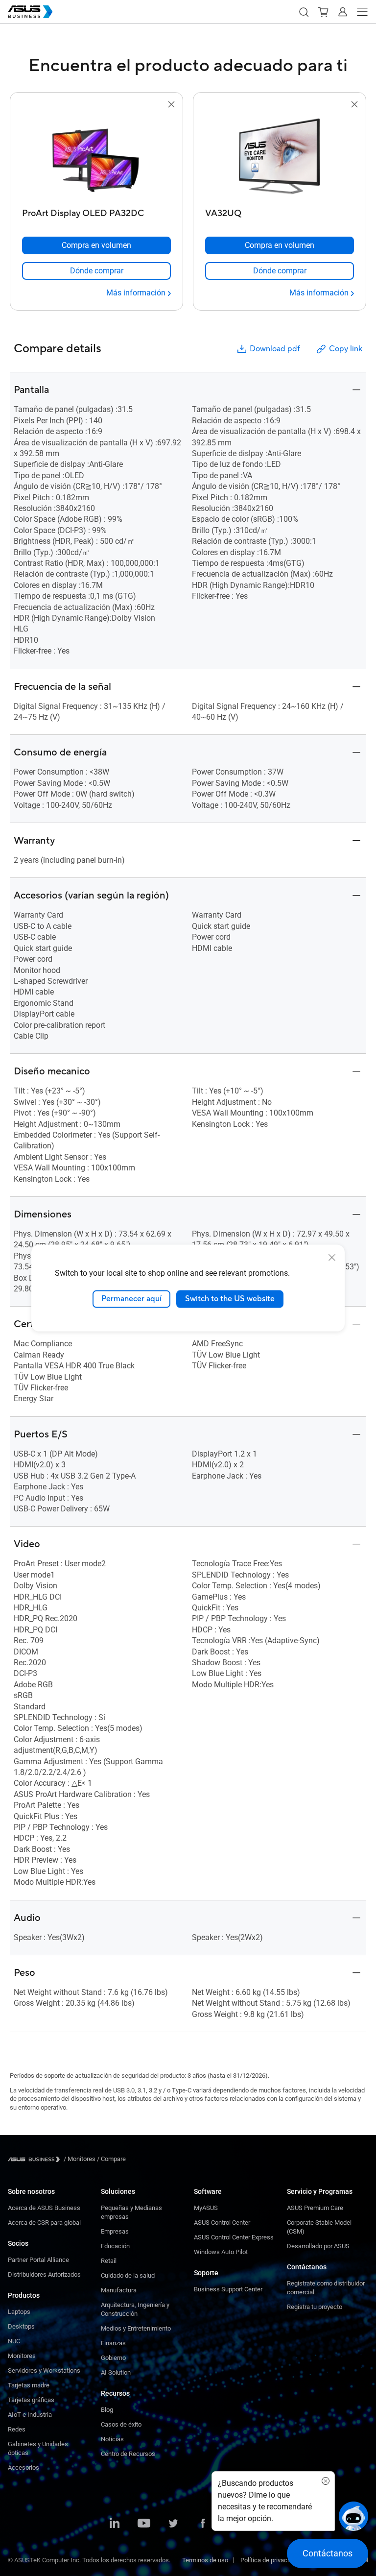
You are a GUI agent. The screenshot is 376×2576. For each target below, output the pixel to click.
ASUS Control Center (222, 2223)
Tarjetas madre (29, 2385)
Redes (17, 2429)
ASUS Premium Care (315, 2208)
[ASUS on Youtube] (144, 2524)
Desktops (21, 2326)
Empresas (115, 2231)
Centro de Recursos (128, 2454)
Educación (115, 2246)
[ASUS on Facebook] (203, 2524)
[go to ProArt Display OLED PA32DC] (96, 157)
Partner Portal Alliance (38, 2260)
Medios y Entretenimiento (136, 2328)
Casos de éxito (121, 2424)
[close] (332, 1258)
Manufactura (119, 2290)
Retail (109, 2261)
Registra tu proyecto (315, 2307)
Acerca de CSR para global (44, 2223)
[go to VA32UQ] (280, 157)
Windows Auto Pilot (221, 2252)
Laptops (19, 2312)
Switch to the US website (230, 1299)
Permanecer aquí (131, 1299)
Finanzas (113, 2343)
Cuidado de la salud (128, 2275)
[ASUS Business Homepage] (30, 12)
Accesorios (23, 2467)
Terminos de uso (205, 2560)
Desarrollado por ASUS (318, 2246)
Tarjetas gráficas (31, 2400)
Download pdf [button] (275, 349)
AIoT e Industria (30, 2415)
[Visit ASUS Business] (36, 2159)
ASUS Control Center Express (234, 2237)
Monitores (22, 2356)
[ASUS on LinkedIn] (115, 2524)
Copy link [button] (346, 349)
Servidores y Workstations (44, 2370)
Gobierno (113, 2358)
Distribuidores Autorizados (44, 2274)
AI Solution (116, 2372)
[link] (96, 271)
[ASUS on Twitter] (173, 2524)
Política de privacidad (270, 2560)
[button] (304, 12)
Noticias (112, 2439)
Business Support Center (228, 2289)
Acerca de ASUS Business (44, 2208)
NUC (14, 2341)
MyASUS (206, 2208)
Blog (107, 2410)
